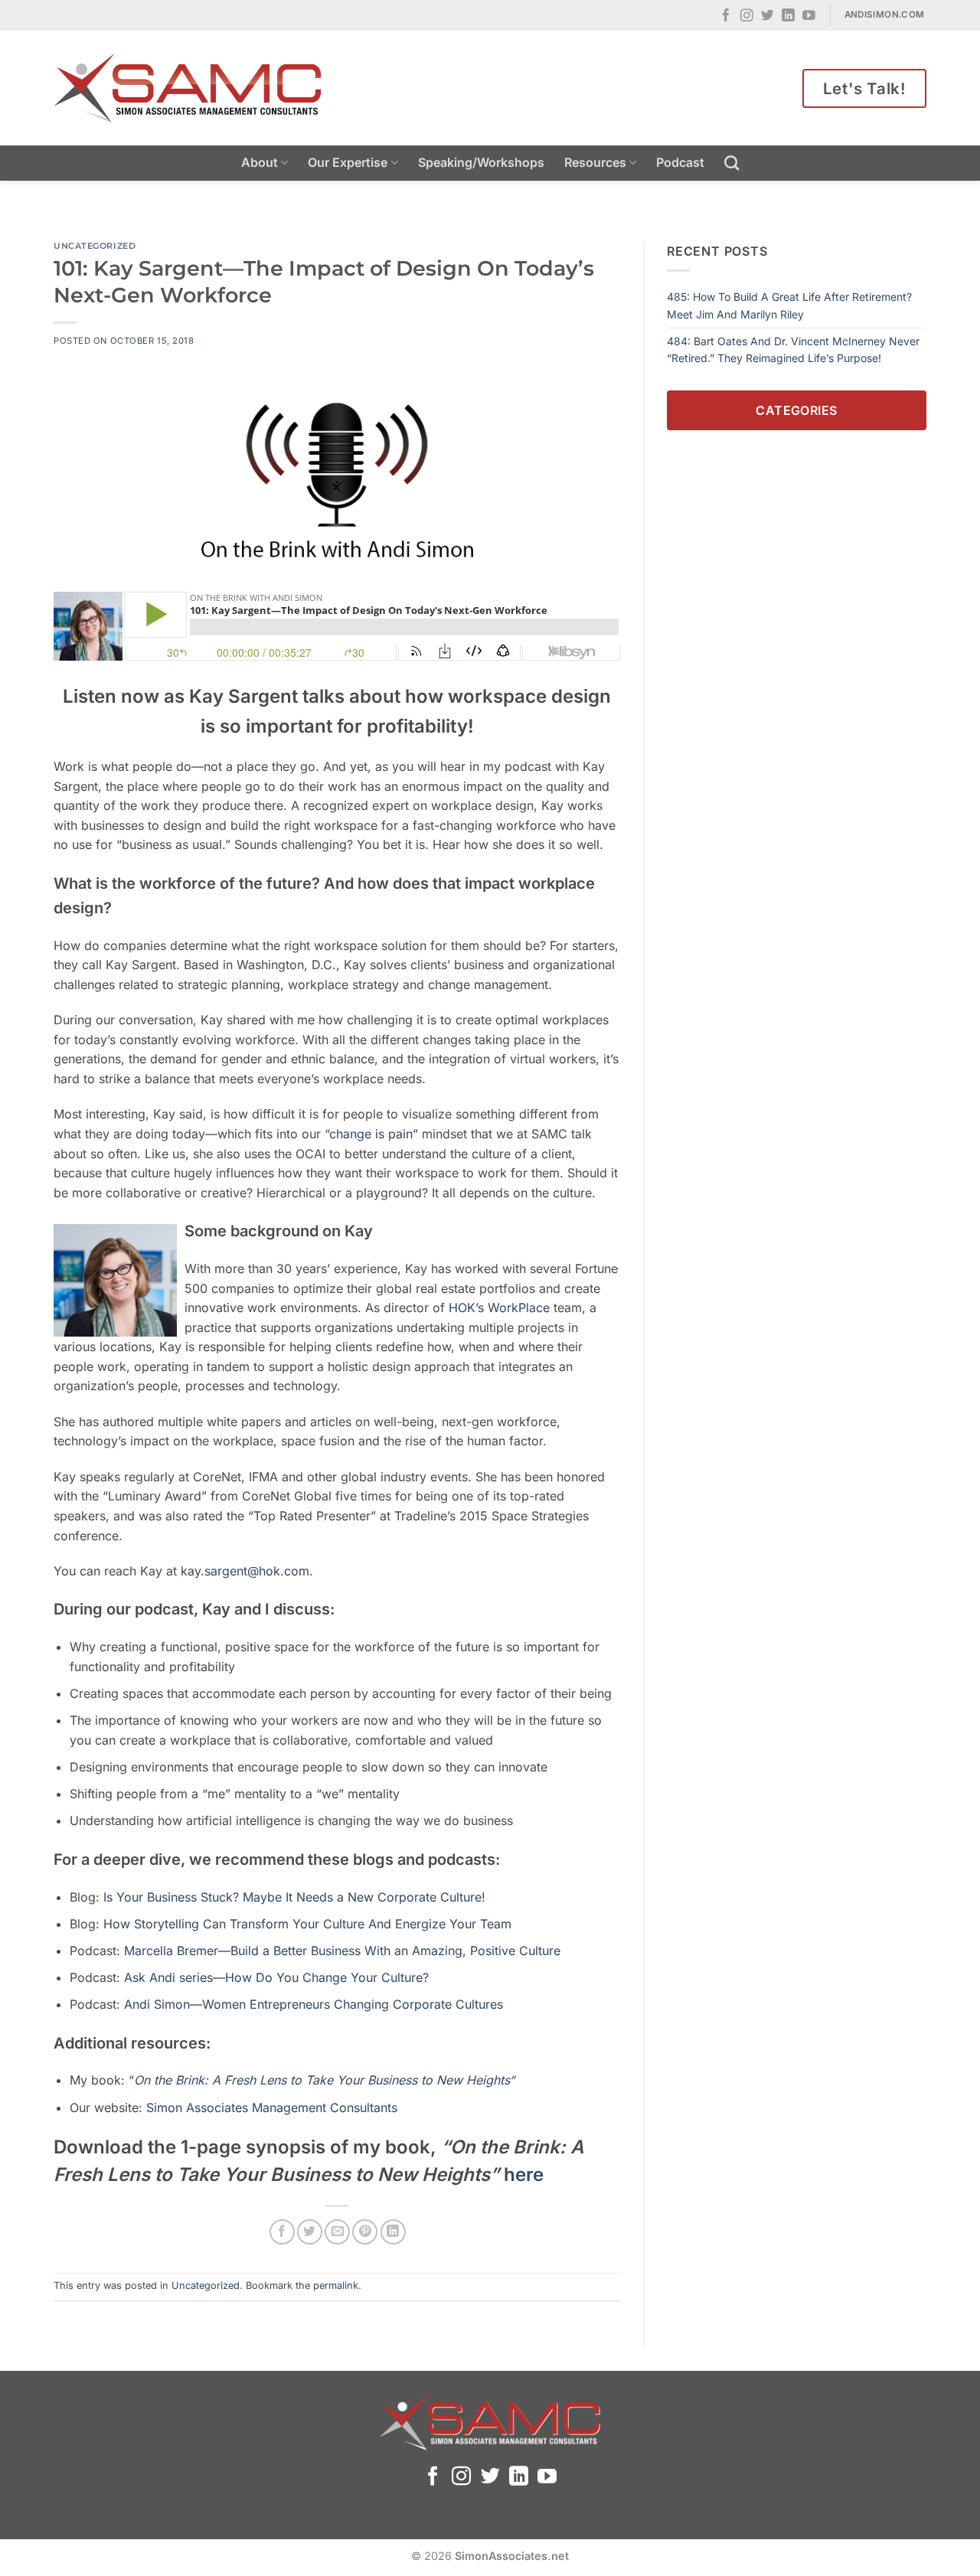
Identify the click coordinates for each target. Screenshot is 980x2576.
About (260, 162)
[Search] (732, 163)
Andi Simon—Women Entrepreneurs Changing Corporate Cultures (314, 2004)
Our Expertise (348, 162)
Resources (595, 162)
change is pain (371, 1134)
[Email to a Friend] (337, 2232)
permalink (336, 2285)
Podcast (680, 162)
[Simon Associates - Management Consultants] (188, 88)
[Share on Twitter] (310, 2232)
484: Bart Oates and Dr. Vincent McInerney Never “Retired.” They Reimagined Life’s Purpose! (793, 349)
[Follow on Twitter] (768, 16)
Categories (797, 410)
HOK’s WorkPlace (499, 1308)
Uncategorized (95, 246)
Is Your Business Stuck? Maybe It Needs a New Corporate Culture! (294, 1897)
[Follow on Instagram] (747, 16)
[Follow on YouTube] (809, 16)
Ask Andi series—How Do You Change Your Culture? (276, 1977)
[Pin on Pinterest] (365, 2232)
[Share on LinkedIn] (393, 2232)
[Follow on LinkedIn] (788, 16)
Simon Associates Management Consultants (270, 2107)
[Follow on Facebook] (726, 16)
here (524, 2174)
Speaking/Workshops (481, 162)
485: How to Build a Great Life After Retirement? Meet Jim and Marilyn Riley (789, 305)
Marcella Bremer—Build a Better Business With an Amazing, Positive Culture (342, 1951)
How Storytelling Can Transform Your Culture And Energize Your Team (307, 1924)
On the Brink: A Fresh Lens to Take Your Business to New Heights (322, 2080)
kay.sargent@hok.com (245, 1571)
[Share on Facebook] (282, 2232)
